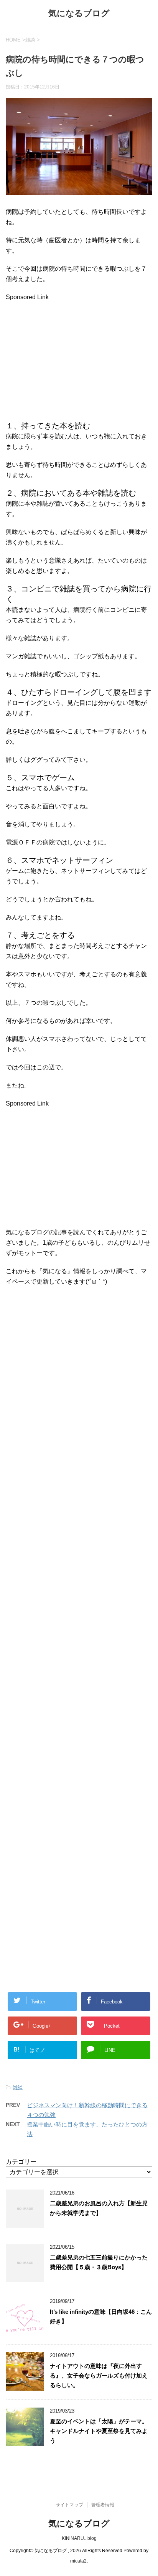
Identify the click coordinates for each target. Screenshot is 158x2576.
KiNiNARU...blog (79, 2538)
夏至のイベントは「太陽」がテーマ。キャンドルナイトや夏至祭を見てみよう (99, 2431)
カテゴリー (21, 2162)
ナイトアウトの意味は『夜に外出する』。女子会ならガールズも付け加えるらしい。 (99, 2375)
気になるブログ (79, 13)
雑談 (18, 2087)
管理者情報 (103, 2505)
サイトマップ (69, 2505)
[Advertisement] (70, 356)
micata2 (78, 2561)
